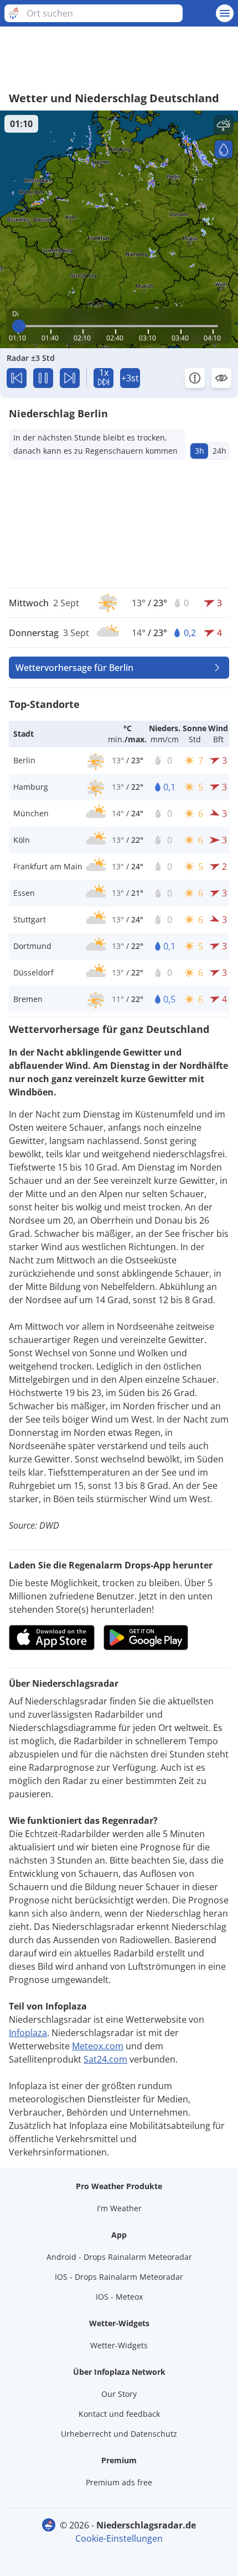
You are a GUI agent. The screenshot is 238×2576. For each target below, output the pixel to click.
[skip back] (17, 378)
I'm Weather (119, 2208)
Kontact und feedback (119, 2414)
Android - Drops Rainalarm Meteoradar (119, 2257)
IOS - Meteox (119, 2297)
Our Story (119, 2394)
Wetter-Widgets (119, 2345)
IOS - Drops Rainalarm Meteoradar (119, 2277)
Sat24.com (105, 2059)
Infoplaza (28, 2033)
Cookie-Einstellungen (119, 2538)
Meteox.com (98, 2046)
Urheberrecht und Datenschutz (119, 2434)
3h (200, 451)
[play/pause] (43, 378)
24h (219, 451)
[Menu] (225, 13)
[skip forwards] (70, 378)
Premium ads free (119, 2482)
